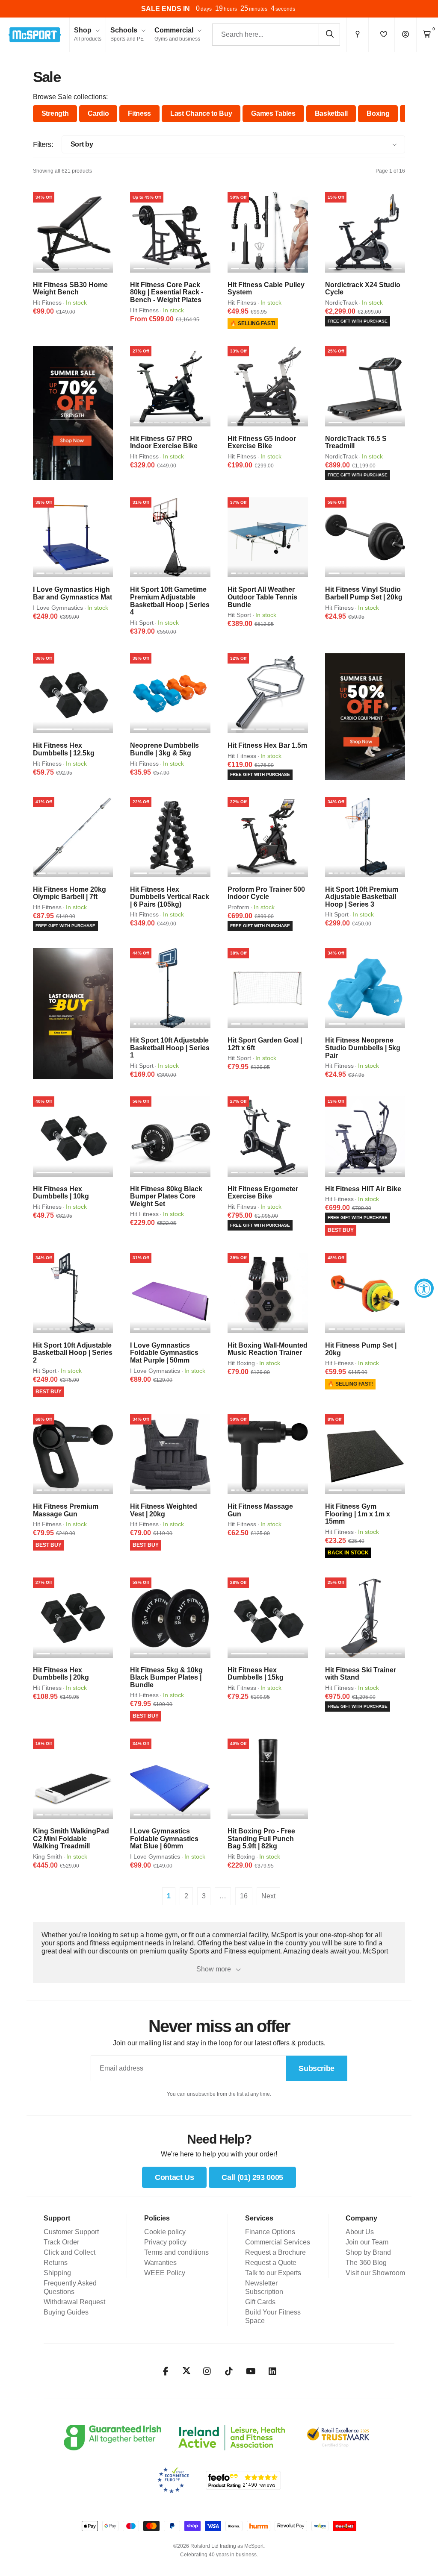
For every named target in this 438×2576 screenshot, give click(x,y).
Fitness (139, 113)
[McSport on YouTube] (251, 2371)
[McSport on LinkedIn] (273, 2371)
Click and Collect (70, 2252)
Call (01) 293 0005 (252, 2177)
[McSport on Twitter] (186, 2371)
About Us (360, 2232)
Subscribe (317, 2068)
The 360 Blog (366, 2263)
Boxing (378, 113)
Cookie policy (165, 2232)
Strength (55, 113)
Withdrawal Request (74, 2302)
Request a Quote (271, 2263)
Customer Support (71, 2232)
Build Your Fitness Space (273, 2316)
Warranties (160, 2263)
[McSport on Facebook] (166, 2371)
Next (268, 1896)
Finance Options (270, 2232)
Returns (56, 2263)
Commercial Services (278, 2242)
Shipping (57, 2273)
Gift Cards (260, 2302)
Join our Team (367, 2242)
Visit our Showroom (375, 2273)
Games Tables (273, 113)
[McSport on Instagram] (207, 2371)
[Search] (329, 34)
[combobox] (276, 35)
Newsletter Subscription (264, 2287)
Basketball (331, 113)
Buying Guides (66, 2312)
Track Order (61, 2242)
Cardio (98, 113)
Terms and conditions (176, 2252)
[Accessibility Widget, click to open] (424, 1288)
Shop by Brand (368, 2252)
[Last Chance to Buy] (73, 1014)
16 (244, 1896)
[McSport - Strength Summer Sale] (73, 413)
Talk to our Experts (273, 2273)
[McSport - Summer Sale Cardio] (365, 717)
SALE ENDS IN (166, 9)
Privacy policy (165, 2242)
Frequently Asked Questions (70, 2287)
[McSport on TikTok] (229, 2371)
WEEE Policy (165, 2273)
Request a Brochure (275, 2252)
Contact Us (174, 2177)
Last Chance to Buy (201, 113)
